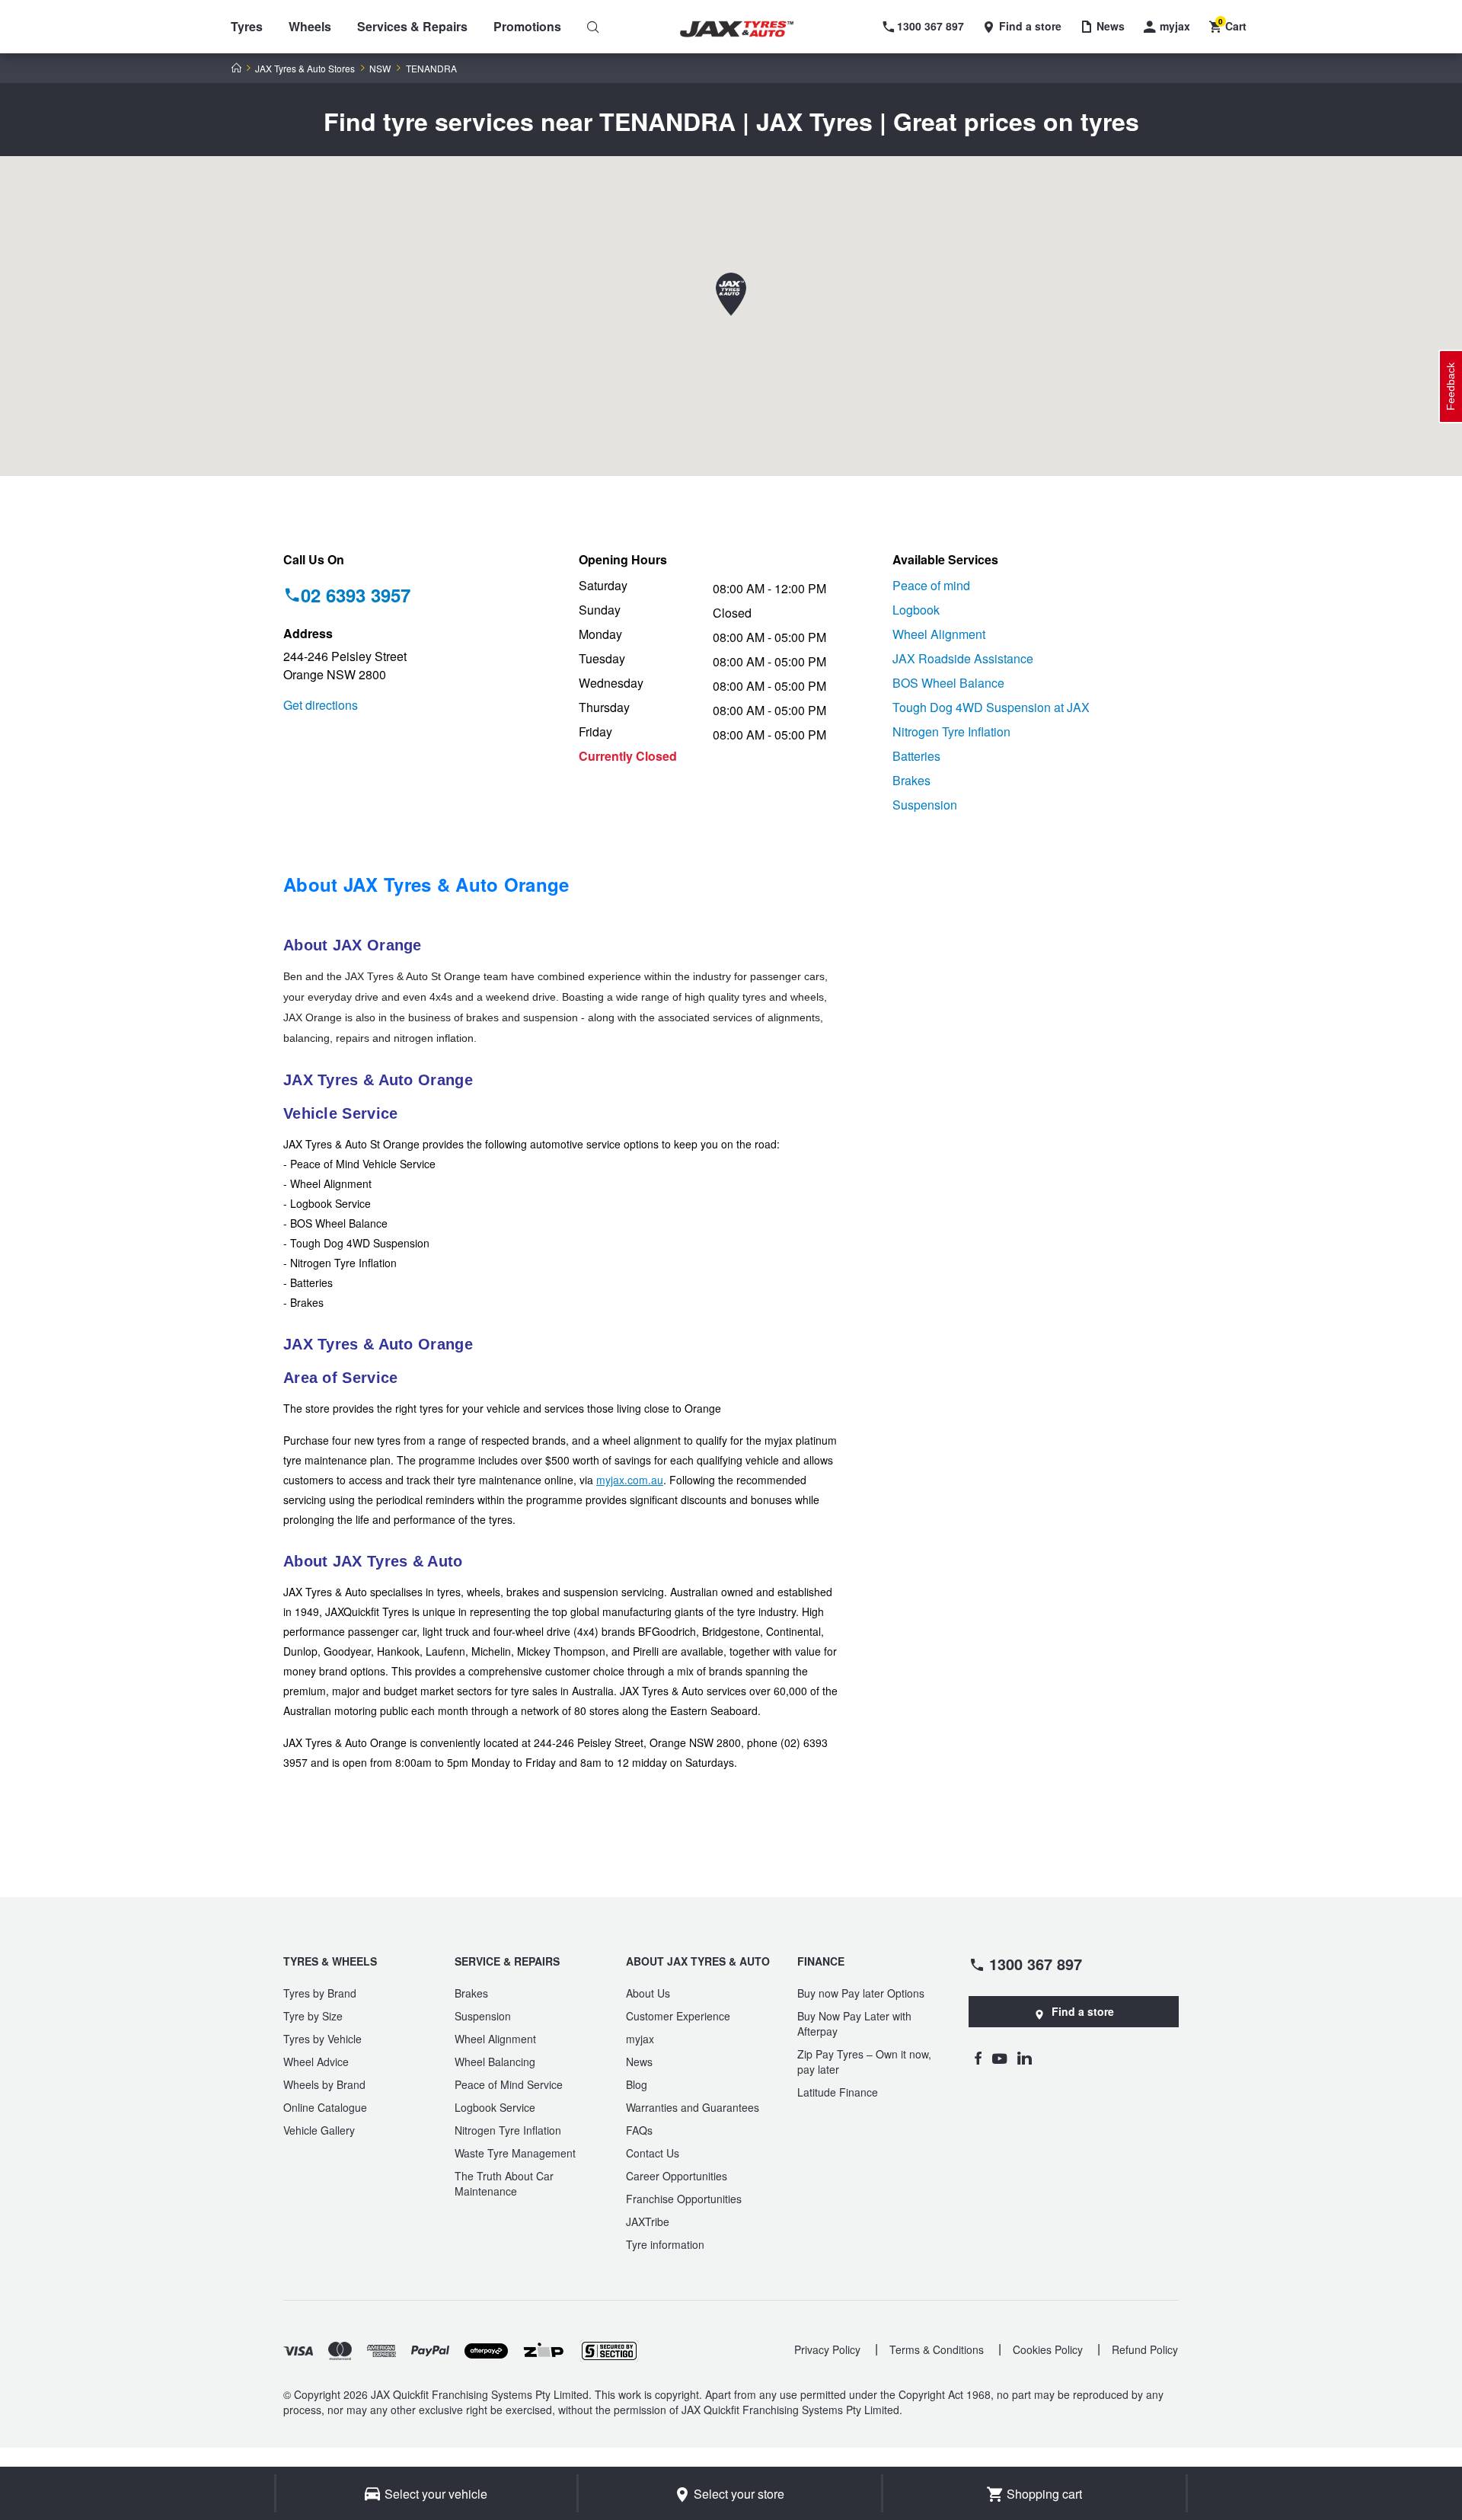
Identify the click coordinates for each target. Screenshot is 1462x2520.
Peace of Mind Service (509, 2084)
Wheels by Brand (324, 2084)
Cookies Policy (1048, 2349)
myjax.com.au (630, 1480)
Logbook (916, 610)
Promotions (527, 26)
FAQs (639, 2130)
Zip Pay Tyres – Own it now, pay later (864, 2062)
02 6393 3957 (356, 595)
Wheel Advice (316, 2062)
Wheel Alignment (939, 634)
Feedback (1451, 386)
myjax (640, 2039)
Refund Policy (1145, 2349)
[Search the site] (593, 27)
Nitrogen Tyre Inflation (951, 731)
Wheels (310, 26)
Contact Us (653, 2153)
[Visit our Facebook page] (978, 2058)
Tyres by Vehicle (322, 2039)
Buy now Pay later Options (861, 1993)
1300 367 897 (1036, 1963)
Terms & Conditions (937, 2349)
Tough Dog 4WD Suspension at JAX (991, 707)
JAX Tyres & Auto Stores (305, 69)
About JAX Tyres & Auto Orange (426, 884)
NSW (380, 69)
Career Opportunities (677, 2176)
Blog (637, 2084)
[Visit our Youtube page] (999, 2058)
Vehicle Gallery (319, 2130)
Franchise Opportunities (684, 2199)
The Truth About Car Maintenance (504, 2183)
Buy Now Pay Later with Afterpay (854, 2023)
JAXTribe (648, 2221)
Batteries (916, 756)
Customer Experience (678, 2016)
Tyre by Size (313, 2016)
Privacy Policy (827, 2349)
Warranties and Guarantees (693, 2107)
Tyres (247, 26)
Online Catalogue (325, 2107)
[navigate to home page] (748, 29)
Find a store (1083, 2011)
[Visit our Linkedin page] (1025, 2058)
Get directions (321, 705)
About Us (648, 1993)
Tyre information (665, 2244)
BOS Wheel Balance (948, 683)
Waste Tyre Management (515, 2153)
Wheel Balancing (495, 2062)
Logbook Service (495, 2107)
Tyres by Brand (320, 1993)
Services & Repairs (412, 26)
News (639, 2062)
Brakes (911, 780)
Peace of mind (931, 585)
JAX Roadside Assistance (963, 658)
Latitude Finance (838, 2092)
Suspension (925, 805)
